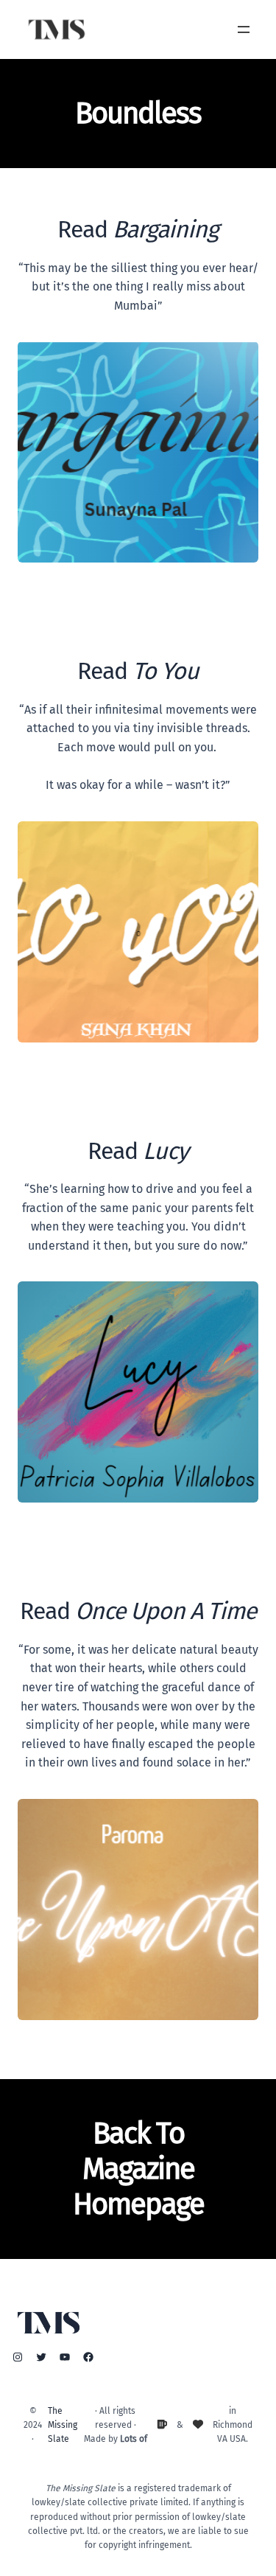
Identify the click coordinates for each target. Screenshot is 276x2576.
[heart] (198, 2424)
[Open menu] (244, 29)
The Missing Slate (63, 2425)
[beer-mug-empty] (162, 2424)
